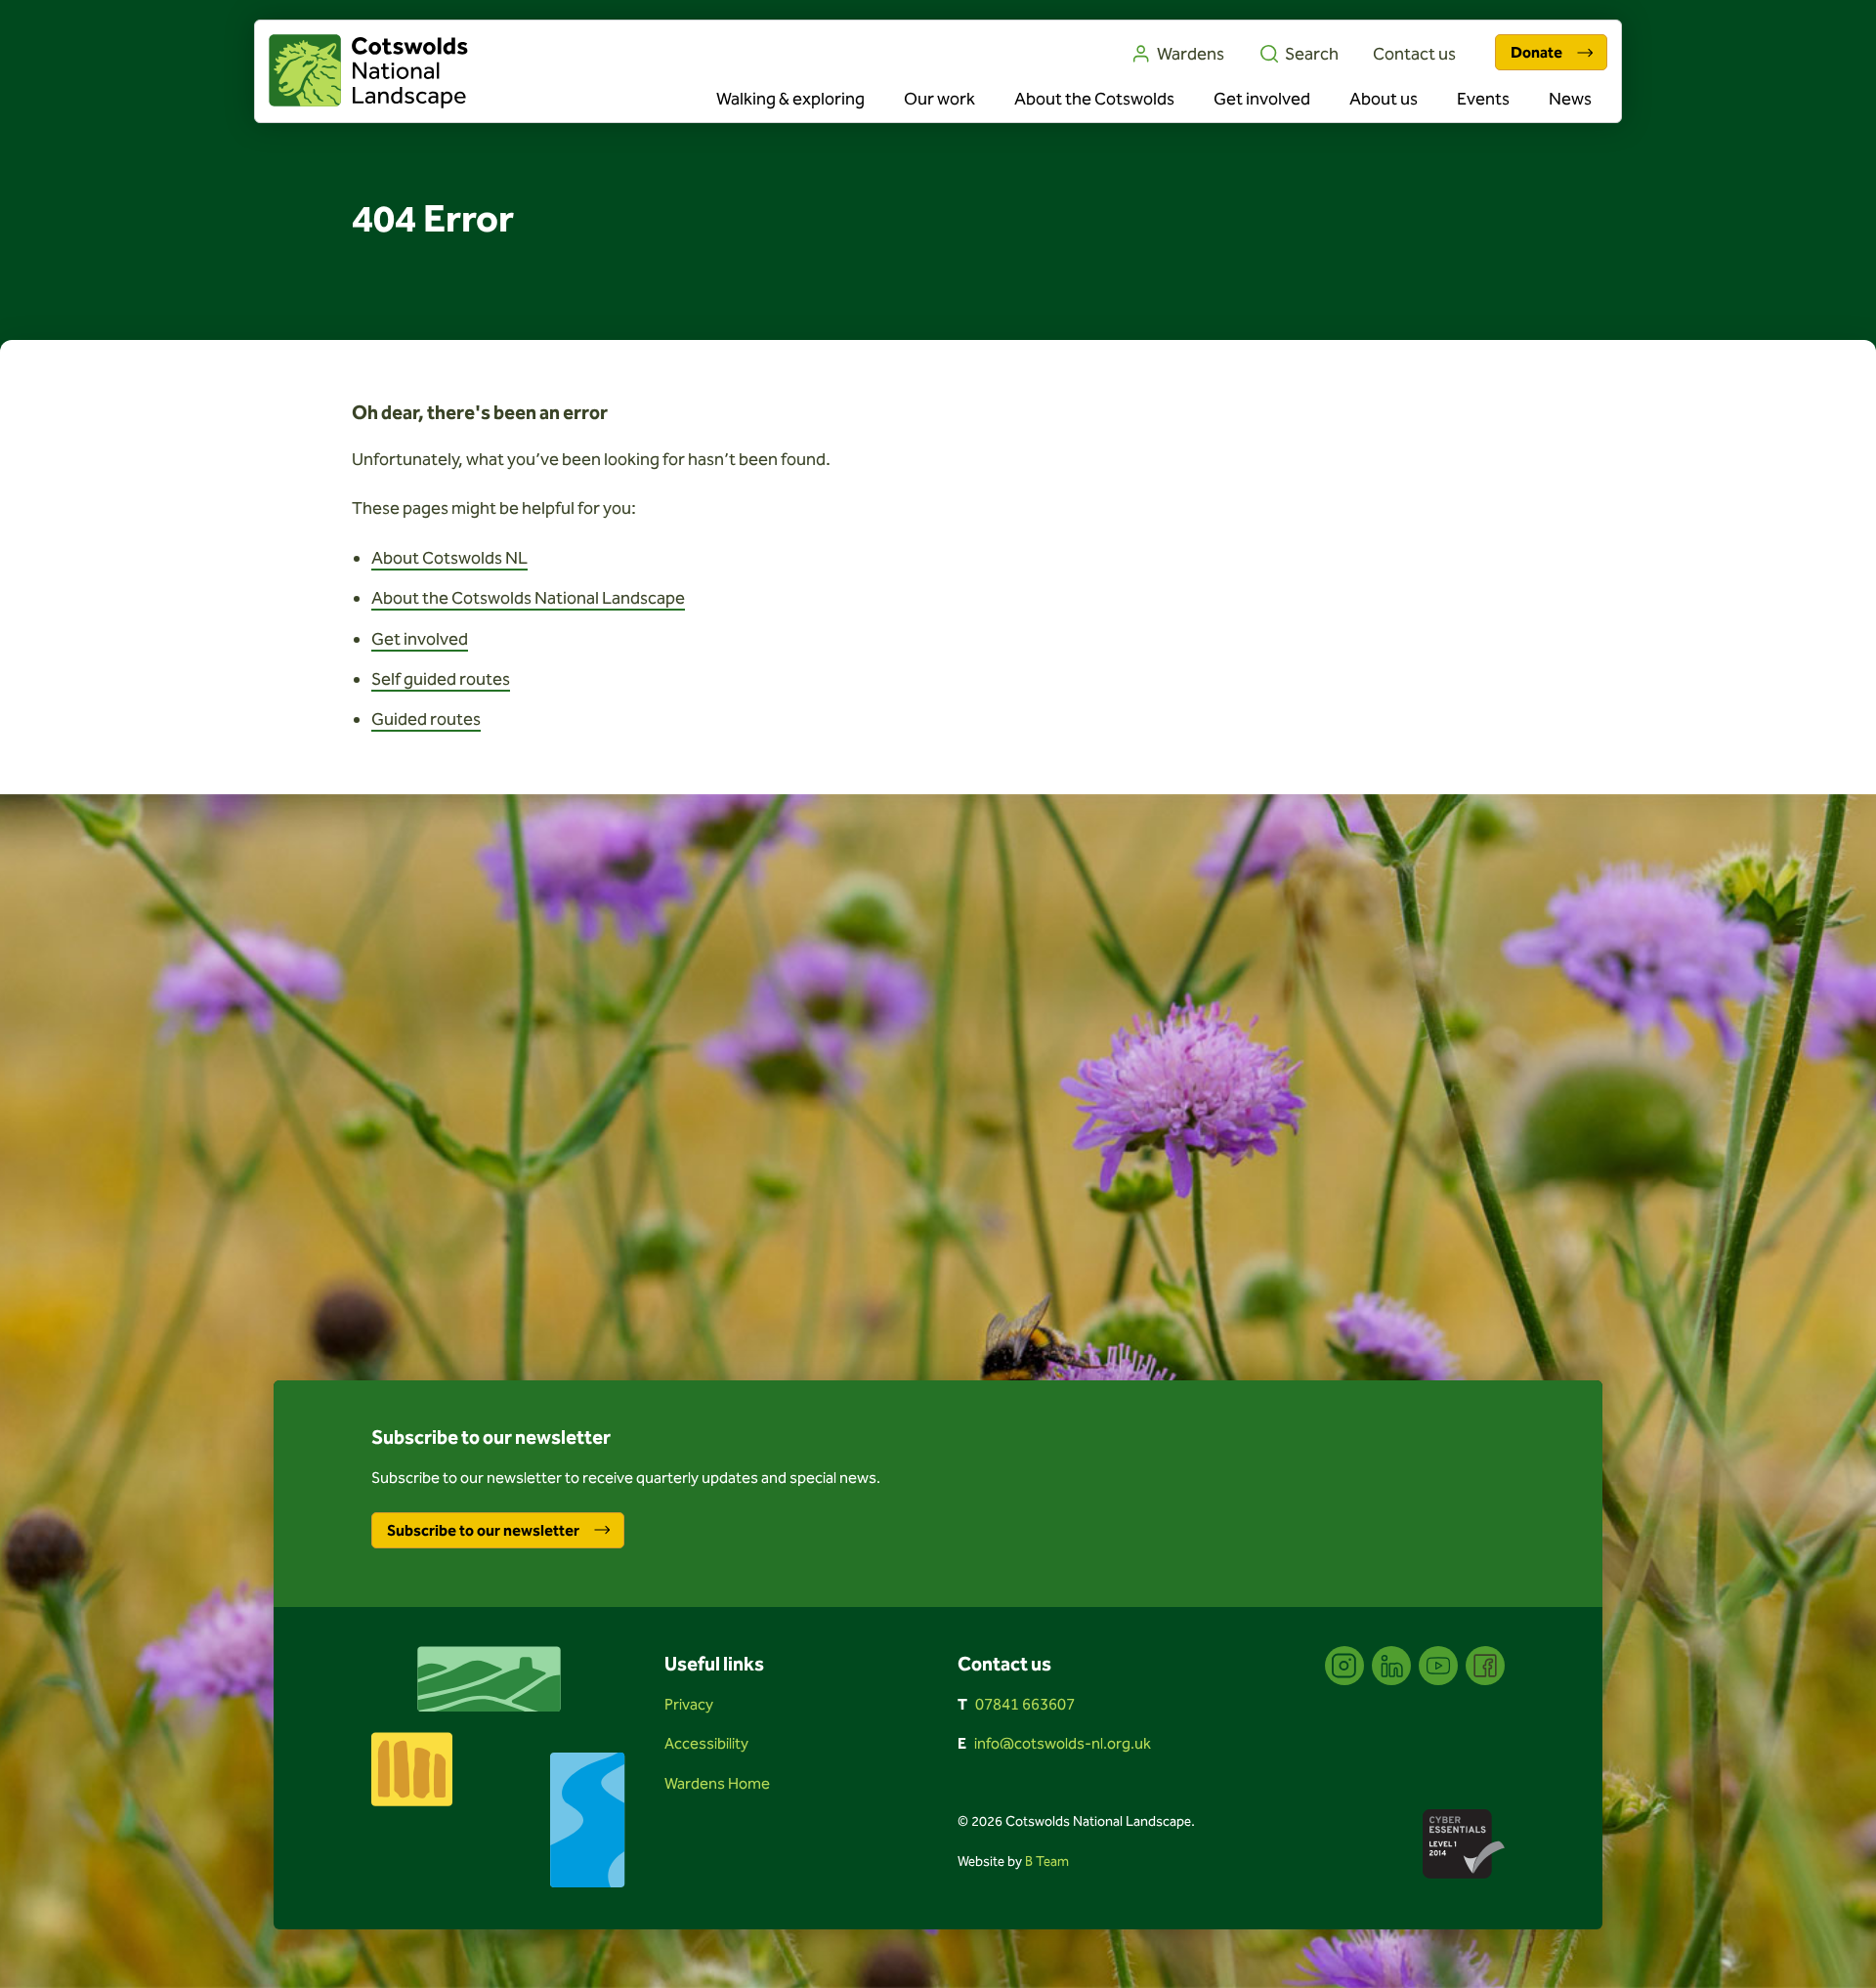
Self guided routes (441, 679)
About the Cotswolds (1094, 99)
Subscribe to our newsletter (483, 1530)
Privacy (689, 1704)
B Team (1047, 1861)
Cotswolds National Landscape (368, 71)
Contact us (1414, 54)
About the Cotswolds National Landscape (528, 598)
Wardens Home (717, 1783)
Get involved (1262, 99)
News (1570, 99)
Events (1483, 99)
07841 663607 (1025, 1704)
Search (1312, 54)
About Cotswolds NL (449, 558)
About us (1384, 99)
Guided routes (426, 719)
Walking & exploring (790, 99)
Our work (939, 99)
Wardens (1191, 54)
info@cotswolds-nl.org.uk (1063, 1743)
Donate (1536, 52)
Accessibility (706, 1743)
